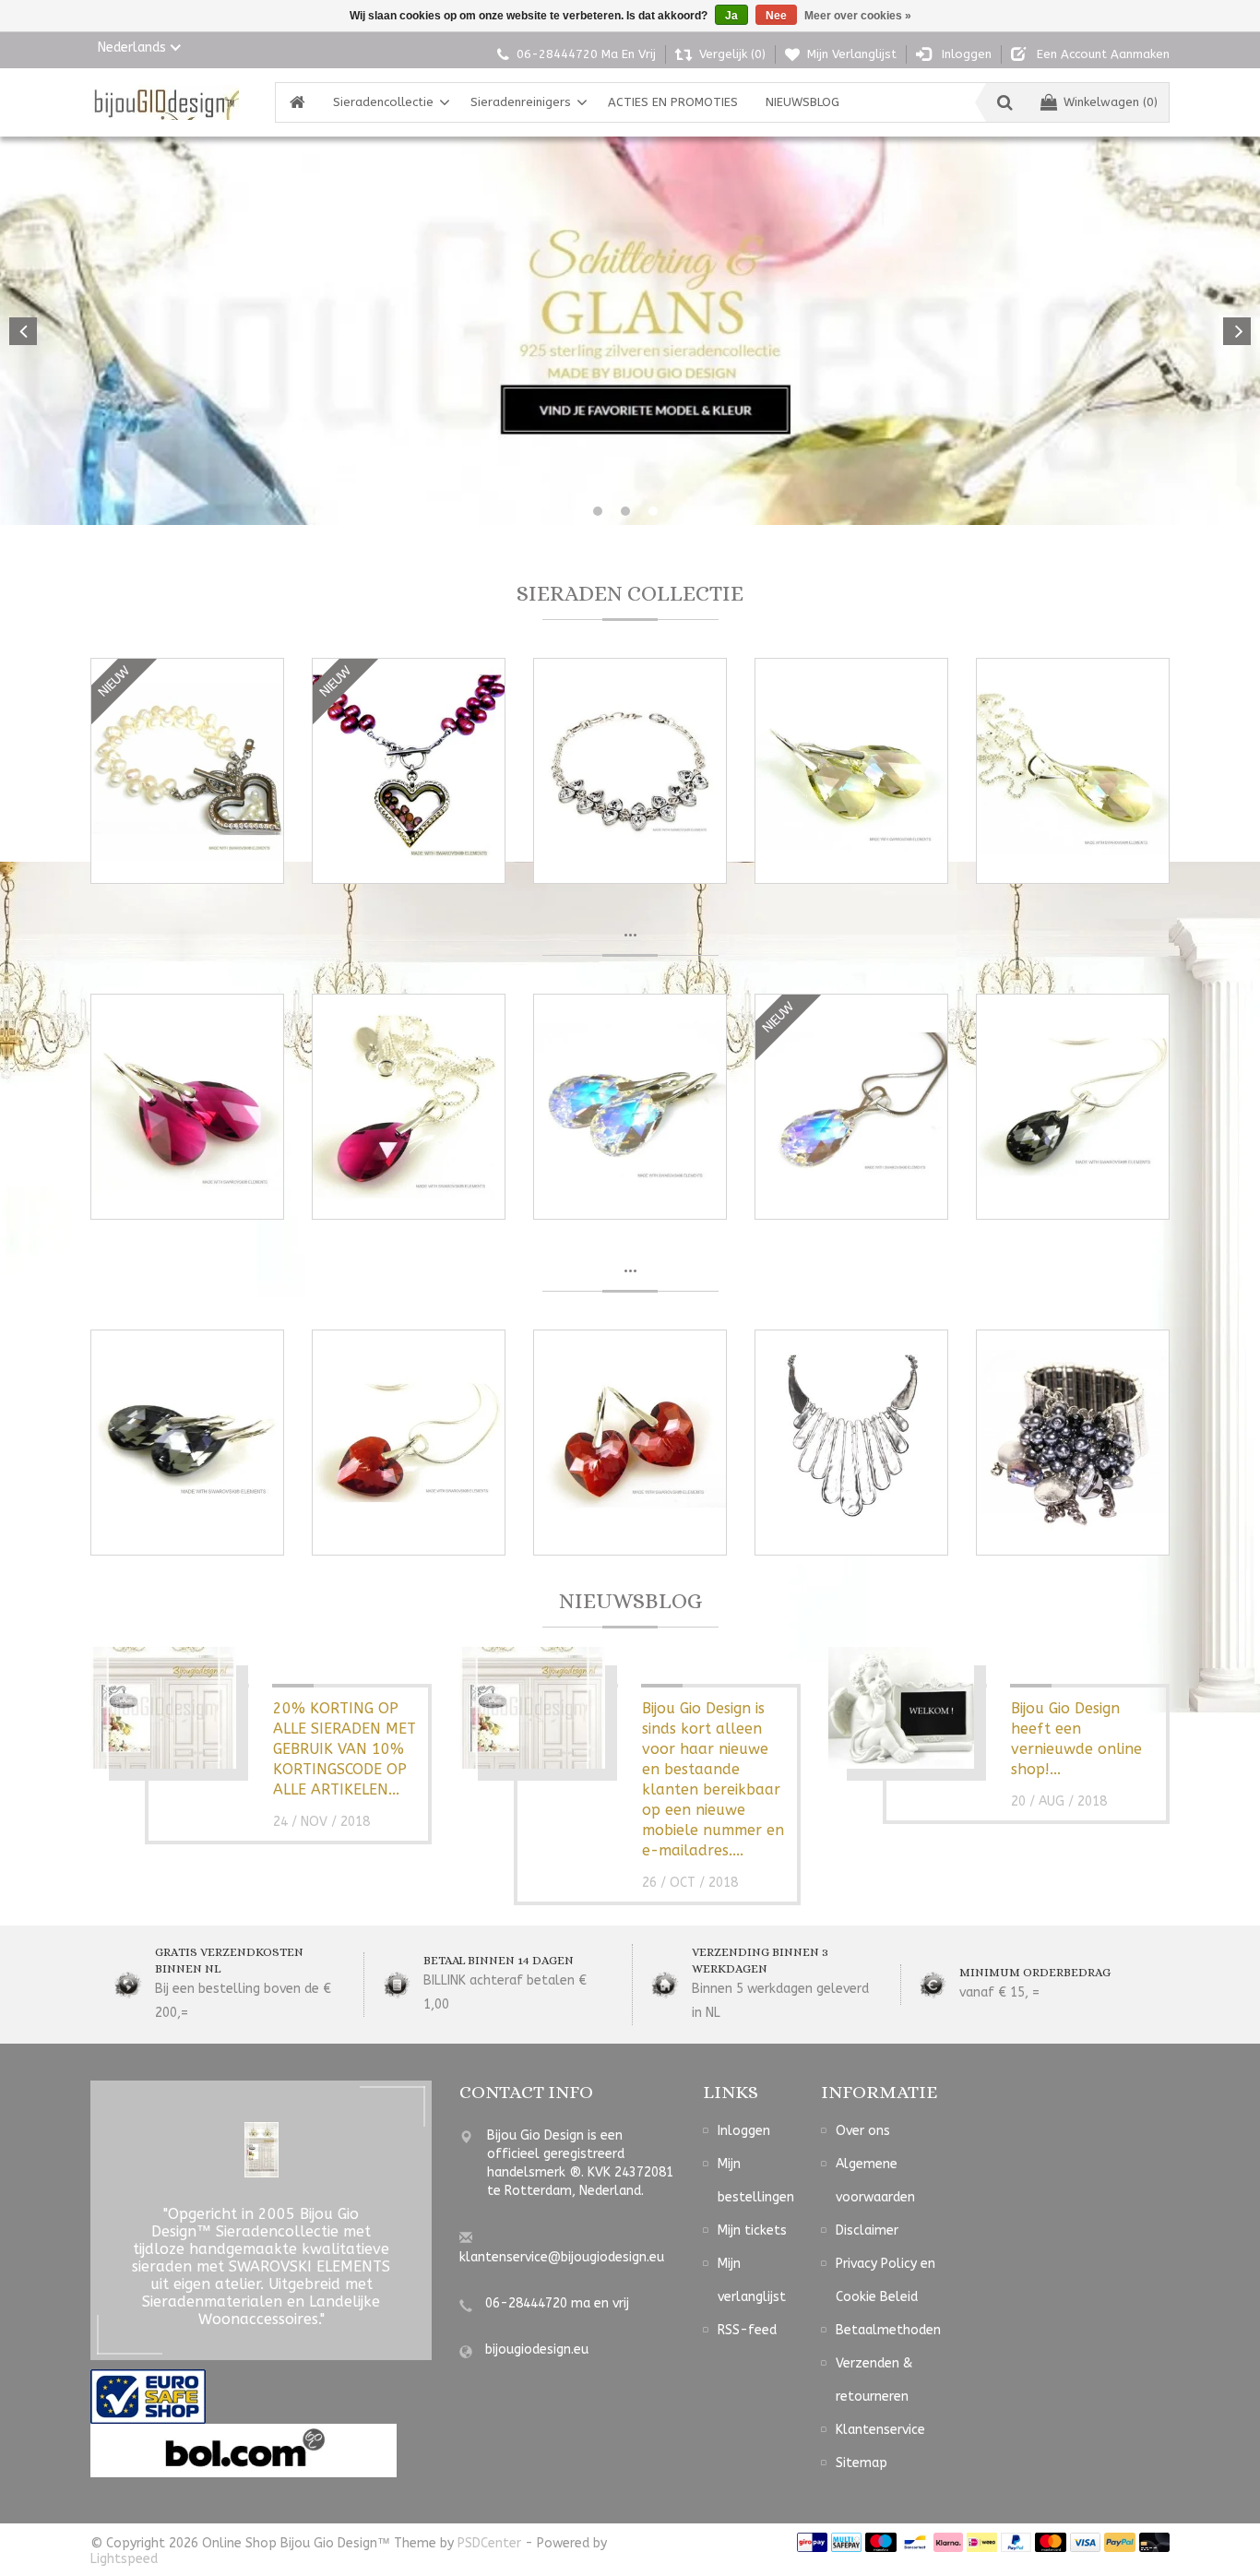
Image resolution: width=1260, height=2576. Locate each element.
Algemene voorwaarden (875, 2181)
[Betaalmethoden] (812, 2541)
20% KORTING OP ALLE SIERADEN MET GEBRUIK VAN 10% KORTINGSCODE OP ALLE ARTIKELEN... (345, 1749)
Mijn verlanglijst (752, 2280)
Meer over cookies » (858, 16)
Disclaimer (867, 2230)
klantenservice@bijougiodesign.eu (562, 2257)
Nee (776, 16)
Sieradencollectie (383, 102)
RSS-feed (747, 2330)
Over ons (863, 2131)
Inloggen (744, 2131)
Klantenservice (880, 2430)
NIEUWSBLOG (802, 102)
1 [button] (598, 511)
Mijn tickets (752, 2230)
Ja (731, 16)
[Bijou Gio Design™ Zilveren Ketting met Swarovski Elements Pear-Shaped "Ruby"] (409, 1107)
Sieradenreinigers (521, 102)
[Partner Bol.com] (244, 2450)
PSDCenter (489, 2543)
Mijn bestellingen (756, 2181)
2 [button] (625, 511)
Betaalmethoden (888, 2330)
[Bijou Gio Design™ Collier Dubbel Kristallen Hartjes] (630, 771)
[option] (630, 331)
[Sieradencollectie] (165, 102)
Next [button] (1237, 331)
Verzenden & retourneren (874, 2380)
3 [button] (653, 511)
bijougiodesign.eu (537, 2349)
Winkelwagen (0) (1111, 102)
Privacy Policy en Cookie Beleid (886, 2280)
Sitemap (862, 2463)
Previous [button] (23, 331)
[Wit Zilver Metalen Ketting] (851, 1443)
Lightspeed (124, 2559)
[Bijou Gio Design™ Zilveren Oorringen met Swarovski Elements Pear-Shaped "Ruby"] (187, 1107)
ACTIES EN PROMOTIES (673, 102)
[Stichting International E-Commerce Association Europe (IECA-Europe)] (148, 2396)
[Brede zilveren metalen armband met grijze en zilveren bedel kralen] (1073, 1443)
